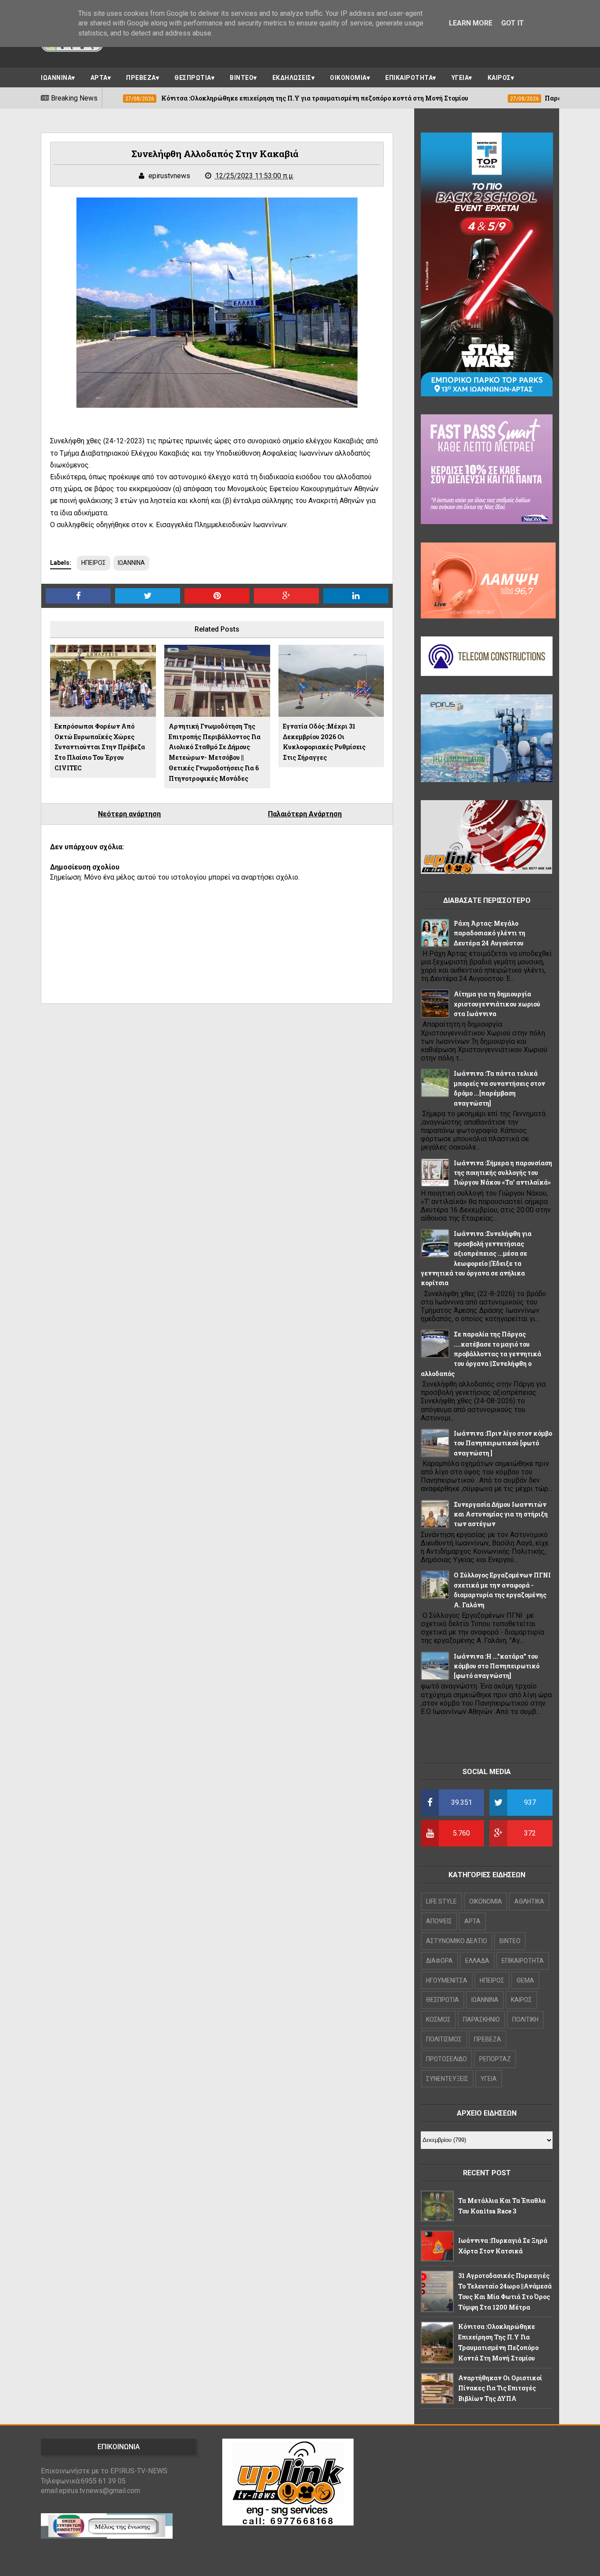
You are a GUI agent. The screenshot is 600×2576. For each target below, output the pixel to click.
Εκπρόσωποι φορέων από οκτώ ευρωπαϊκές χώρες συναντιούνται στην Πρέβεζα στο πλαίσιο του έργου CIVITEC (100, 747)
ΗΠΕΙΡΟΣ (94, 563)
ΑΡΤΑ (99, 78)
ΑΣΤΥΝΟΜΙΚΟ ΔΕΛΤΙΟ (457, 1941)
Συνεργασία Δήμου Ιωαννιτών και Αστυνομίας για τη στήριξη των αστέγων (501, 1514)
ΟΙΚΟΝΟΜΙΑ (348, 78)
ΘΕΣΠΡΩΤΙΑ (193, 78)
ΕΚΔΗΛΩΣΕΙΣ (292, 78)
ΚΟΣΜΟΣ (438, 2019)
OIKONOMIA (486, 1901)
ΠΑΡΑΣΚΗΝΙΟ (481, 2019)
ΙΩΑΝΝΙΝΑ (56, 78)
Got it (513, 23)
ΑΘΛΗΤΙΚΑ (529, 1901)
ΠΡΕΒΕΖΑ (141, 78)
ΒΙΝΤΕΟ (242, 78)
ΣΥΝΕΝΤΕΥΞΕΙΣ (447, 2079)
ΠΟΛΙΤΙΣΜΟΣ (444, 2039)
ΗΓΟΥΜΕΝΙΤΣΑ (447, 1980)
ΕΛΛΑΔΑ (477, 1961)
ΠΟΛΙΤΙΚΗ (525, 2019)
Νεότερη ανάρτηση (129, 814)
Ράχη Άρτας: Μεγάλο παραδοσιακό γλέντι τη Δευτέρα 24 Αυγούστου (490, 933)
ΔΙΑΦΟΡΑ (439, 1961)
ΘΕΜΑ (525, 1980)
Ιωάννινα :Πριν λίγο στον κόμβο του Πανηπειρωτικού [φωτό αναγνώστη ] (503, 1443)
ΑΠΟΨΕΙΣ (439, 1921)
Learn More (471, 23)
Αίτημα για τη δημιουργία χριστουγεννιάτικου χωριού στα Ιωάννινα (497, 1004)
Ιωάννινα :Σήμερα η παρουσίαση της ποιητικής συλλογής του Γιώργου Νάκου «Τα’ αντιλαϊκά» (503, 1173)
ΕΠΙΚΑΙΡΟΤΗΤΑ (409, 78)
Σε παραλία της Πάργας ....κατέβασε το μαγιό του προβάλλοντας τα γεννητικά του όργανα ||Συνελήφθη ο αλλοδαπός (481, 1354)
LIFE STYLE (441, 1901)
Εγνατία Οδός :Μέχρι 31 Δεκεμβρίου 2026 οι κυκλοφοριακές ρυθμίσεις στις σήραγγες (324, 742)
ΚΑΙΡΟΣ (499, 78)
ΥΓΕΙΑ (460, 78)
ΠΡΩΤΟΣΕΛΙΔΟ (446, 2059)
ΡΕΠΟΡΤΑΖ (495, 2059)
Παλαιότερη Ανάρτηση (305, 814)
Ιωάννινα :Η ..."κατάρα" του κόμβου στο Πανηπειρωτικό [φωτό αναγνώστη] (497, 1666)
